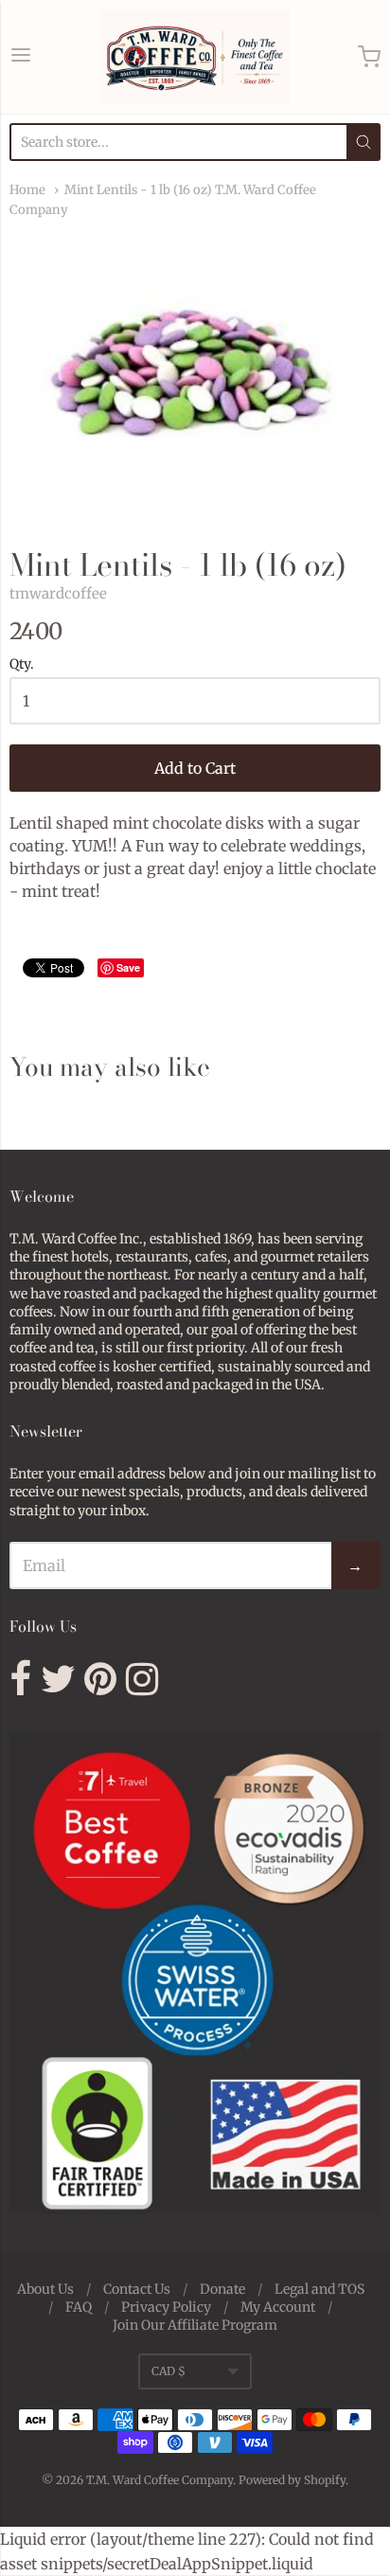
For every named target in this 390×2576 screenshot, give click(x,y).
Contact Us (137, 2289)
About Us (45, 2289)
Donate (222, 2289)
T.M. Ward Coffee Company (160, 2480)
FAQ (79, 2307)
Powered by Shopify (292, 2480)
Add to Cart (195, 768)
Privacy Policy (166, 2307)
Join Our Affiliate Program (195, 2325)
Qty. (22, 665)
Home (27, 190)
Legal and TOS (319, 2289)
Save (128, 967)
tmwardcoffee (58, 593)
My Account (278, 2307)
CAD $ (168, 2371)
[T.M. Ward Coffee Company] (195, 57)
